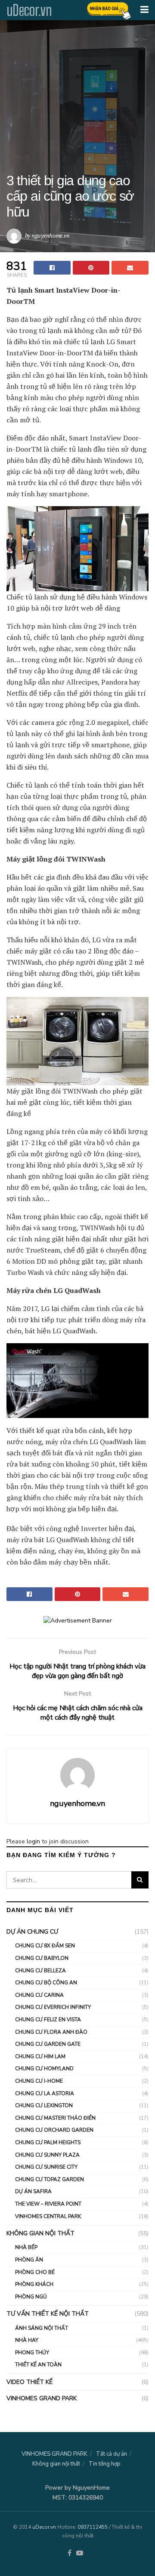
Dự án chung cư (32, 1932)
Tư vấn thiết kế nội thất (48, 2314)
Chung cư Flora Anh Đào (51, 2032)
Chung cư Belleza (40, 1971)
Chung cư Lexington (44, 2105)
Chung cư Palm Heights (48, 2142)
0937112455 (93, 2527)
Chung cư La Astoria (45, 2093)
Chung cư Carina (39, 1995)
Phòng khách (34, 2284)
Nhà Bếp (26, 2247)
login (33, 1841)
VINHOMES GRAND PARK (42, 2398)
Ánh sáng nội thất (42, 2328)
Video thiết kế (29, 2382)
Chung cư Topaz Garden (50, 2179)
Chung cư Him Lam (40, 2057)
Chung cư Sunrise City (46, 2167)
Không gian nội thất (40, 2233)
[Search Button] (140, 1880)
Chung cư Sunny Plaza (47, 2155)
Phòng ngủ (31, 2297)
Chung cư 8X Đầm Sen (45, 1946)
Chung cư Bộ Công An (46, 1983)
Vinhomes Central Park (48, 2216)
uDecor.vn (29, 10)
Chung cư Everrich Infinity (53, 2007)
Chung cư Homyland (44, 2069)
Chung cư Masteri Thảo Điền (55, 2118)
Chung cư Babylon (42, 1958)
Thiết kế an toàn (38, 2365)
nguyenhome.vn (50, 235)
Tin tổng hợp (105, 2464)
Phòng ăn (29, 2260)
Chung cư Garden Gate (48, 2044)
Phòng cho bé (35, 2272)
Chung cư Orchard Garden (54, 2130)
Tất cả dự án (112, 2454)
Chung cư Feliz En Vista (48, 2020)
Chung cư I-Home (39, 2081)
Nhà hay (27, 2340)
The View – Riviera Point (48, 2204)
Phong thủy (32, 2353)
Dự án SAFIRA (33, 2191)
